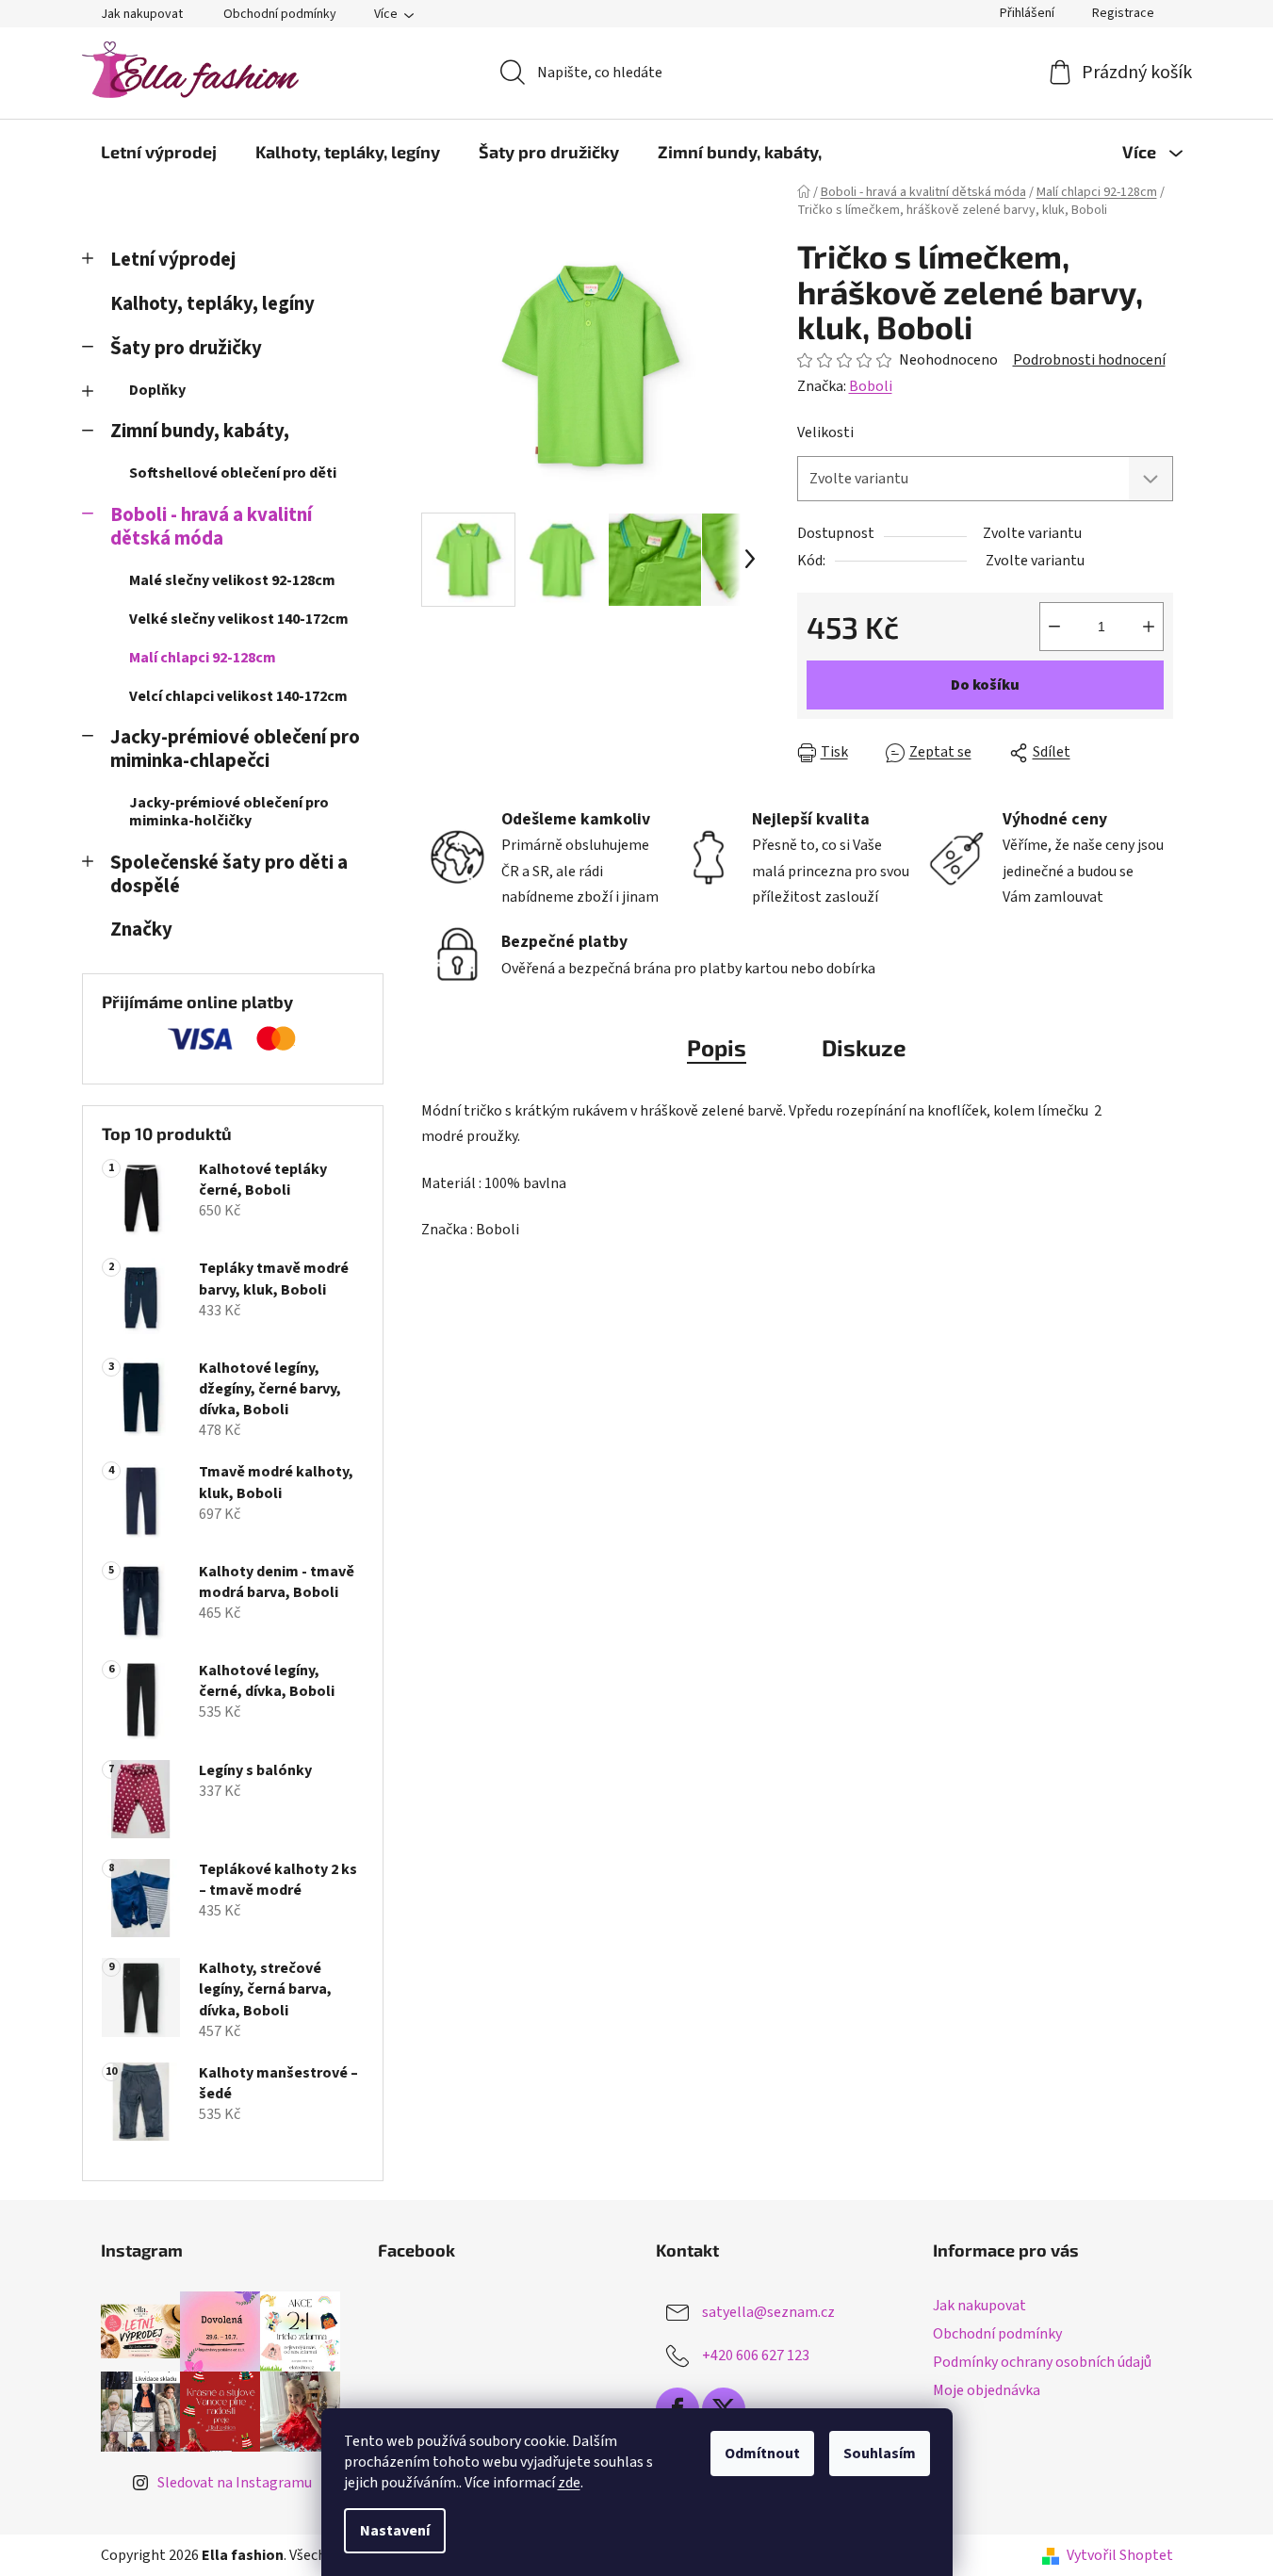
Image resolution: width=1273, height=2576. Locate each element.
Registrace (1123, 13)
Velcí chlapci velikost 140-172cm (238, 696)
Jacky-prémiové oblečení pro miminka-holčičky (229, 812)
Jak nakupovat (142, 14)
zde (569, 2483)
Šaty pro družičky (186, 348)
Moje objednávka (987, 2390)
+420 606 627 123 (756, 2356)
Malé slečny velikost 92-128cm (232, 580)
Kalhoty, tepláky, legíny (212, 304)
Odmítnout (762, 2454)
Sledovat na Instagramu (235, 2483)
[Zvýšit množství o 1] (1149, 627)
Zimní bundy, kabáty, (200, 431)
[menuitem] (159, 152)
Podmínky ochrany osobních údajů (1042, 2362)
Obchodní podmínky (280, 14)
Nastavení (395, 2531)
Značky (141, 929)
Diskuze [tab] (864, 1047)
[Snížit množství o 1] (1054, 627)
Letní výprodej (173, 260)
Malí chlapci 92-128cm (203, 658)
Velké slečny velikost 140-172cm (239, 619)
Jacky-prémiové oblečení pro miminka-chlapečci (235, 749)
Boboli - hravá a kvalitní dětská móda (211, 527)
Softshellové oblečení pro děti (233, 473)
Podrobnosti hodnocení (1089, 360)
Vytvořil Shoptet (1120, 2555)
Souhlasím (880, 2454)
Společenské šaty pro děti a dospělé (229, 874)
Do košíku (985, 685)
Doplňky (157, 390)
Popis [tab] (717, 1047)
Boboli (871, 386)
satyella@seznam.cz (768, 2312)
